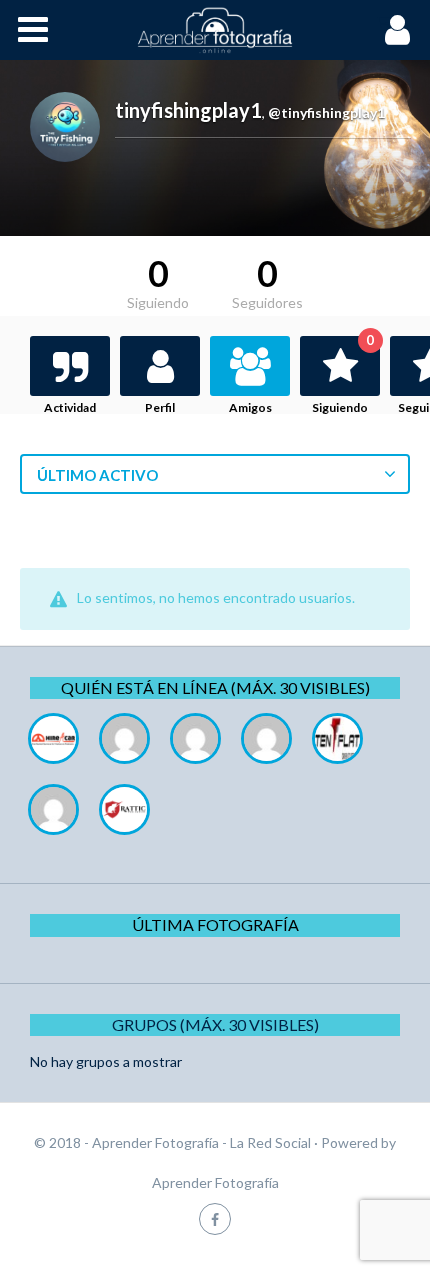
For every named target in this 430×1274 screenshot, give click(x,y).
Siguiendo (343, 375)
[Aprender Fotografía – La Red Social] (215, 30)
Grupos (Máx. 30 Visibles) (215, 1024)
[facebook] (215, 1218)
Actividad (70, 407)
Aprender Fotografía (215, 1182)
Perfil (160, 407)
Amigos (250, 407)
